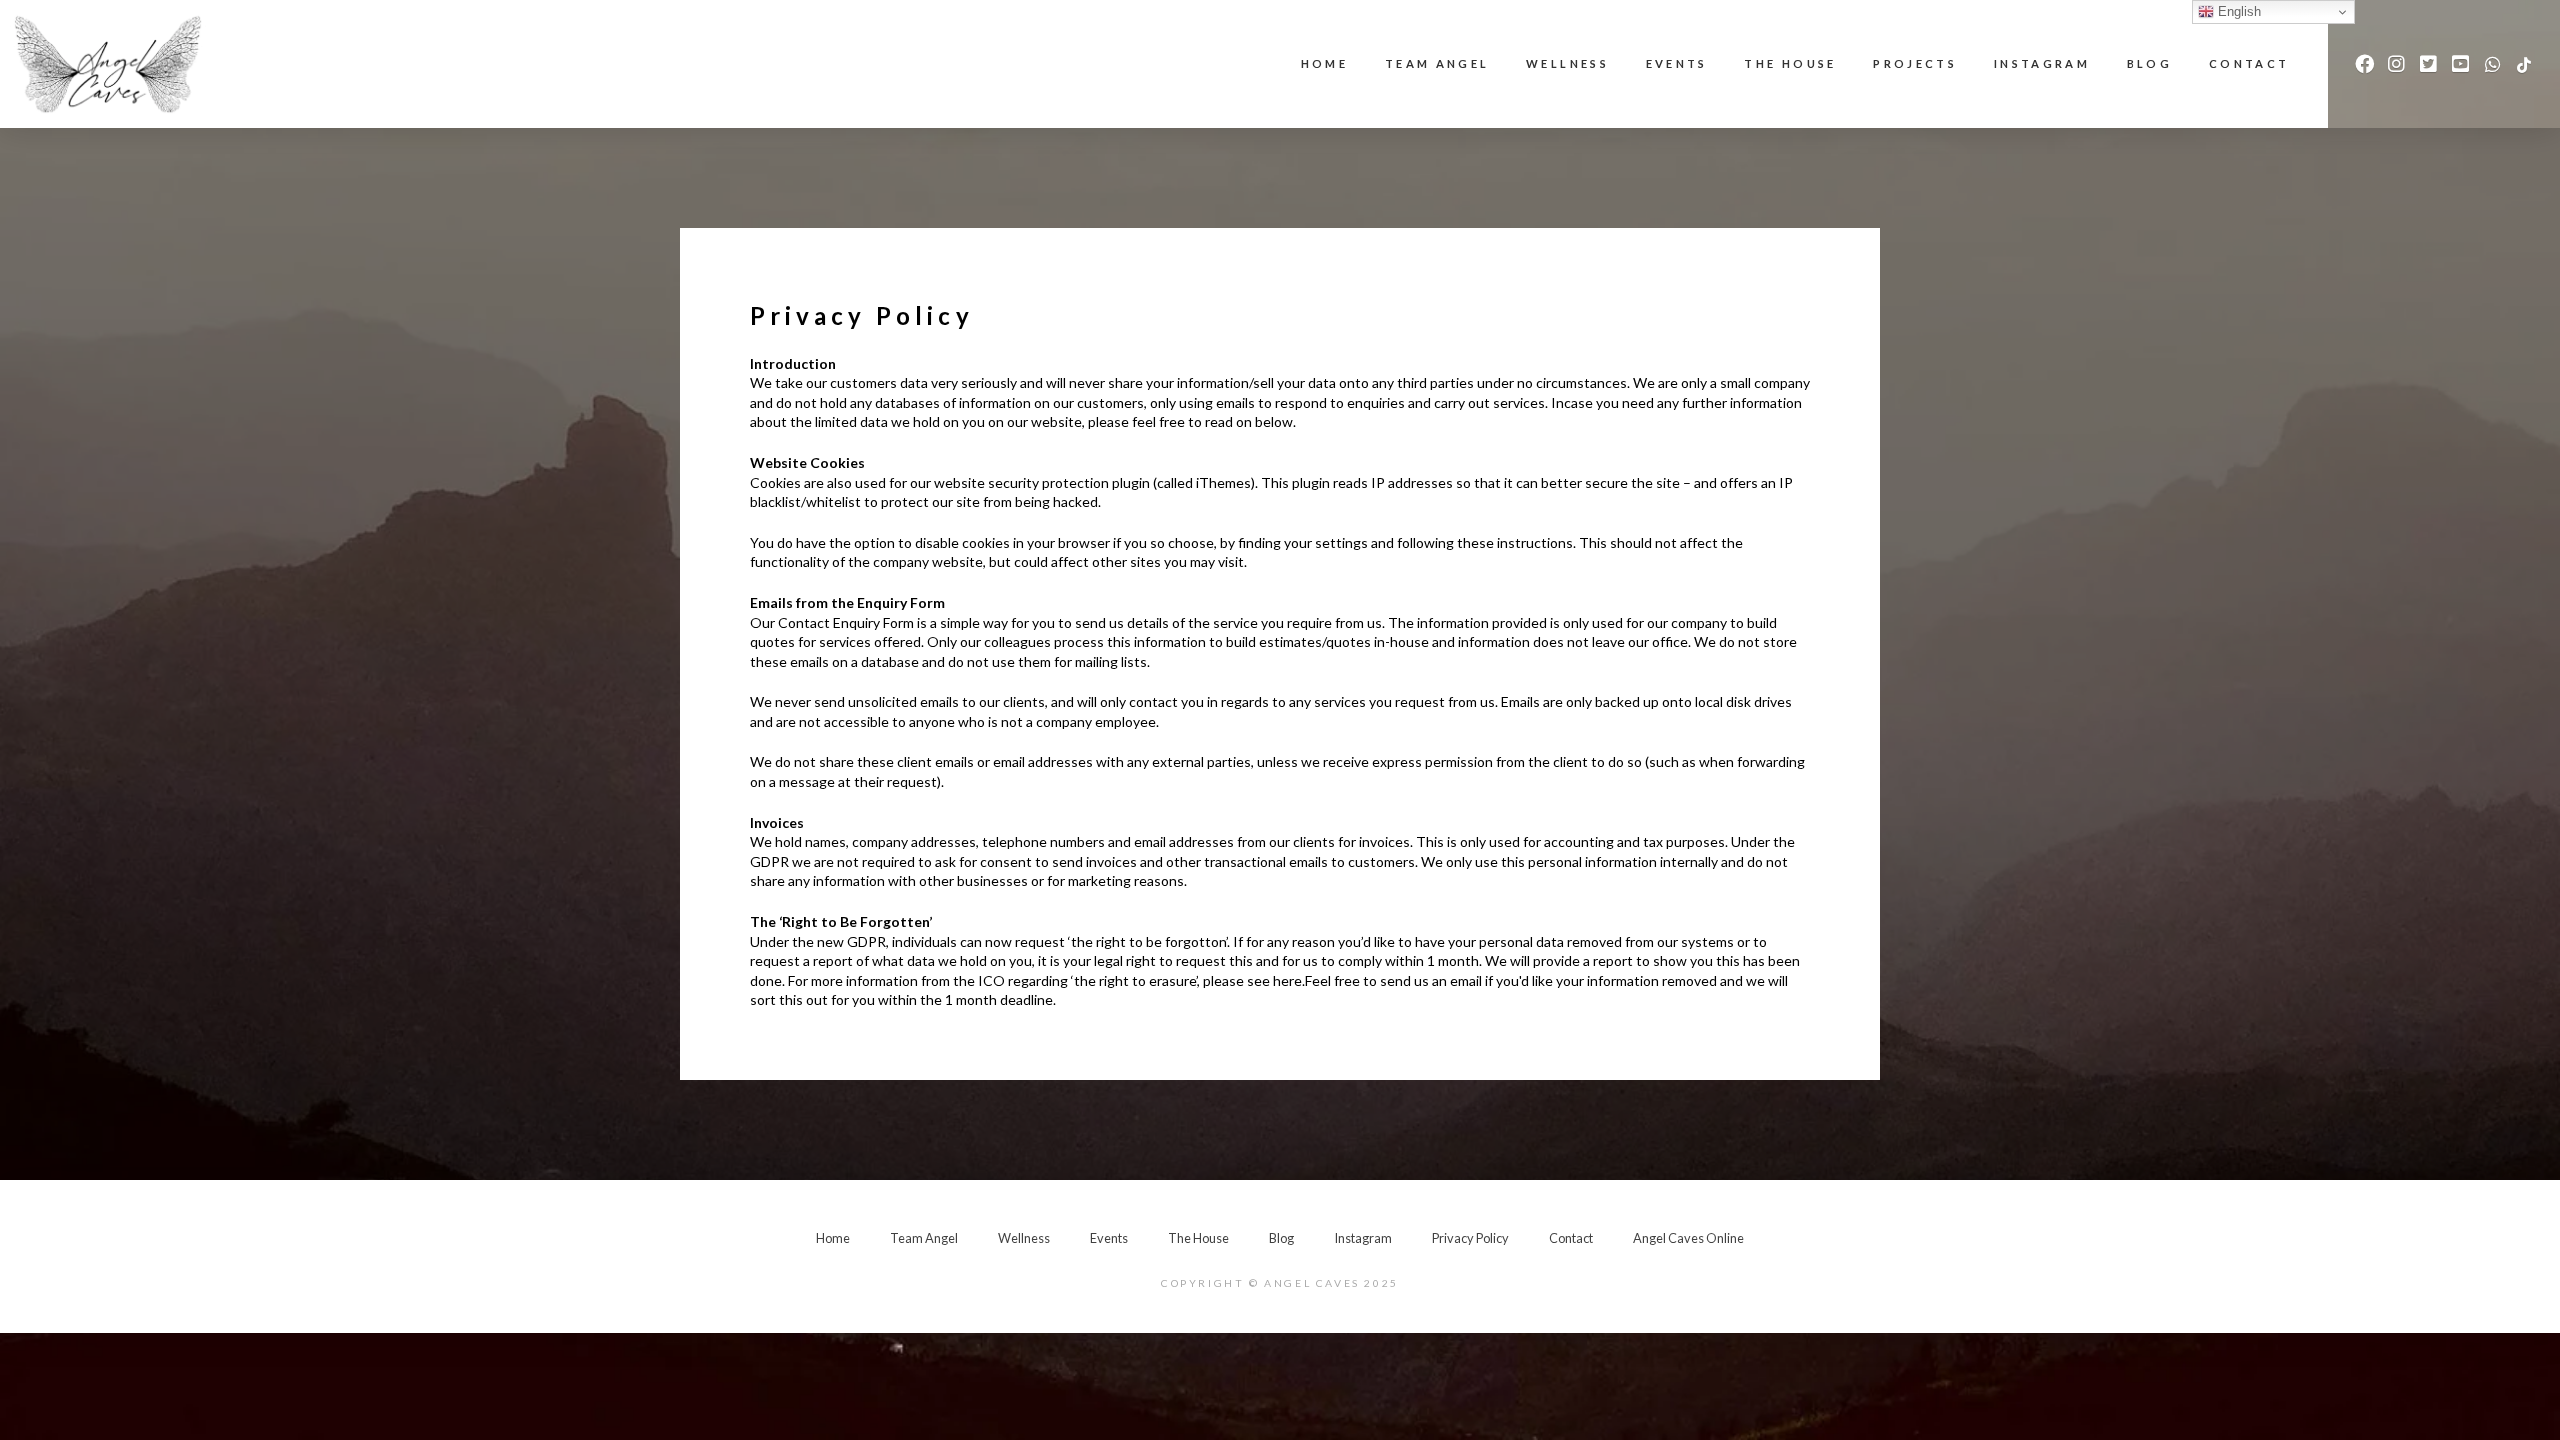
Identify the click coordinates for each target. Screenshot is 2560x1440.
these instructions (1515, 542)
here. (1289, 980)
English (2237, 11)
